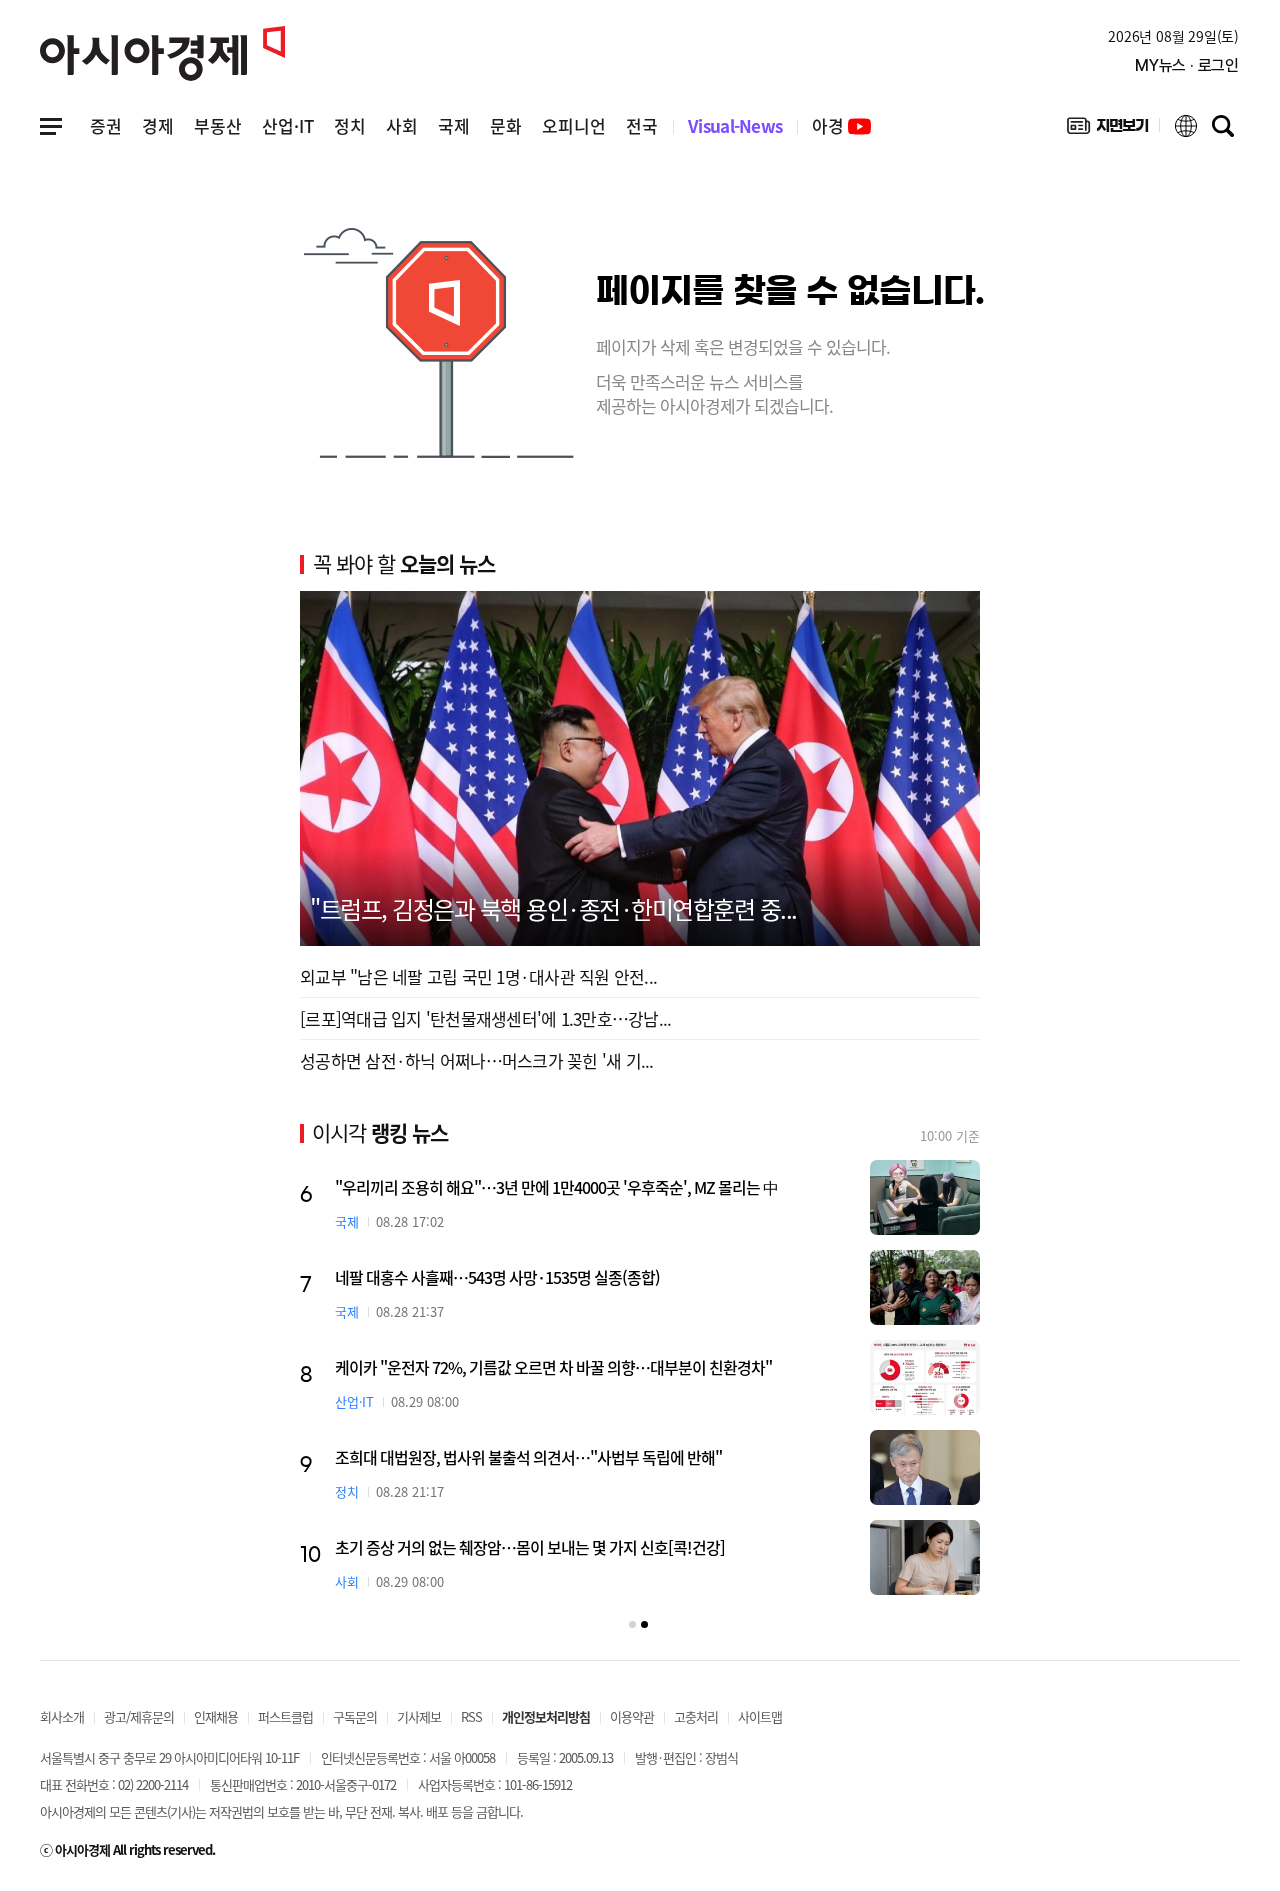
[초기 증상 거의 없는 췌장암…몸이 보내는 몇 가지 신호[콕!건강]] (925, 1557)
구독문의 (355, 1716)
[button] (632, 1624)
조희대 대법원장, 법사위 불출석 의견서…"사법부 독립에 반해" (528, 1457)
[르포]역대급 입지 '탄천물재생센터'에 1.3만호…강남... (485, 1018)
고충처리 (696, 1716)
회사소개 (62, 1716)
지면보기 (1107, 130)
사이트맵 (760, 1716)
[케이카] (925, 1377)
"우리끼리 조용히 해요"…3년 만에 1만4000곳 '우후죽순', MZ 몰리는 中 (556, 1187)
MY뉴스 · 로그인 (1187, 65)
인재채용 (216, 1716)
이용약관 (632, 1716)
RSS (471, 1716)
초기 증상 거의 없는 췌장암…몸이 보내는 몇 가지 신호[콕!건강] (530, 1547)
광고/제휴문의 (139, 1716)
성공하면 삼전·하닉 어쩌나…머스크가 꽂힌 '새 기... (477, 1060)
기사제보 (419, 1716)
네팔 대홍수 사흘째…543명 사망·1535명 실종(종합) (497, 1277)
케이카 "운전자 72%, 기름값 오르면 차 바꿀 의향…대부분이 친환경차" (553, 1367)
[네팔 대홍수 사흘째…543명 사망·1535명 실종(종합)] (925, 1287)
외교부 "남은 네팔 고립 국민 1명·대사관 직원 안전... (478, 976)
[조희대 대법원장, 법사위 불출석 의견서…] (925, 1467)
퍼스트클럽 (285, 1716)
